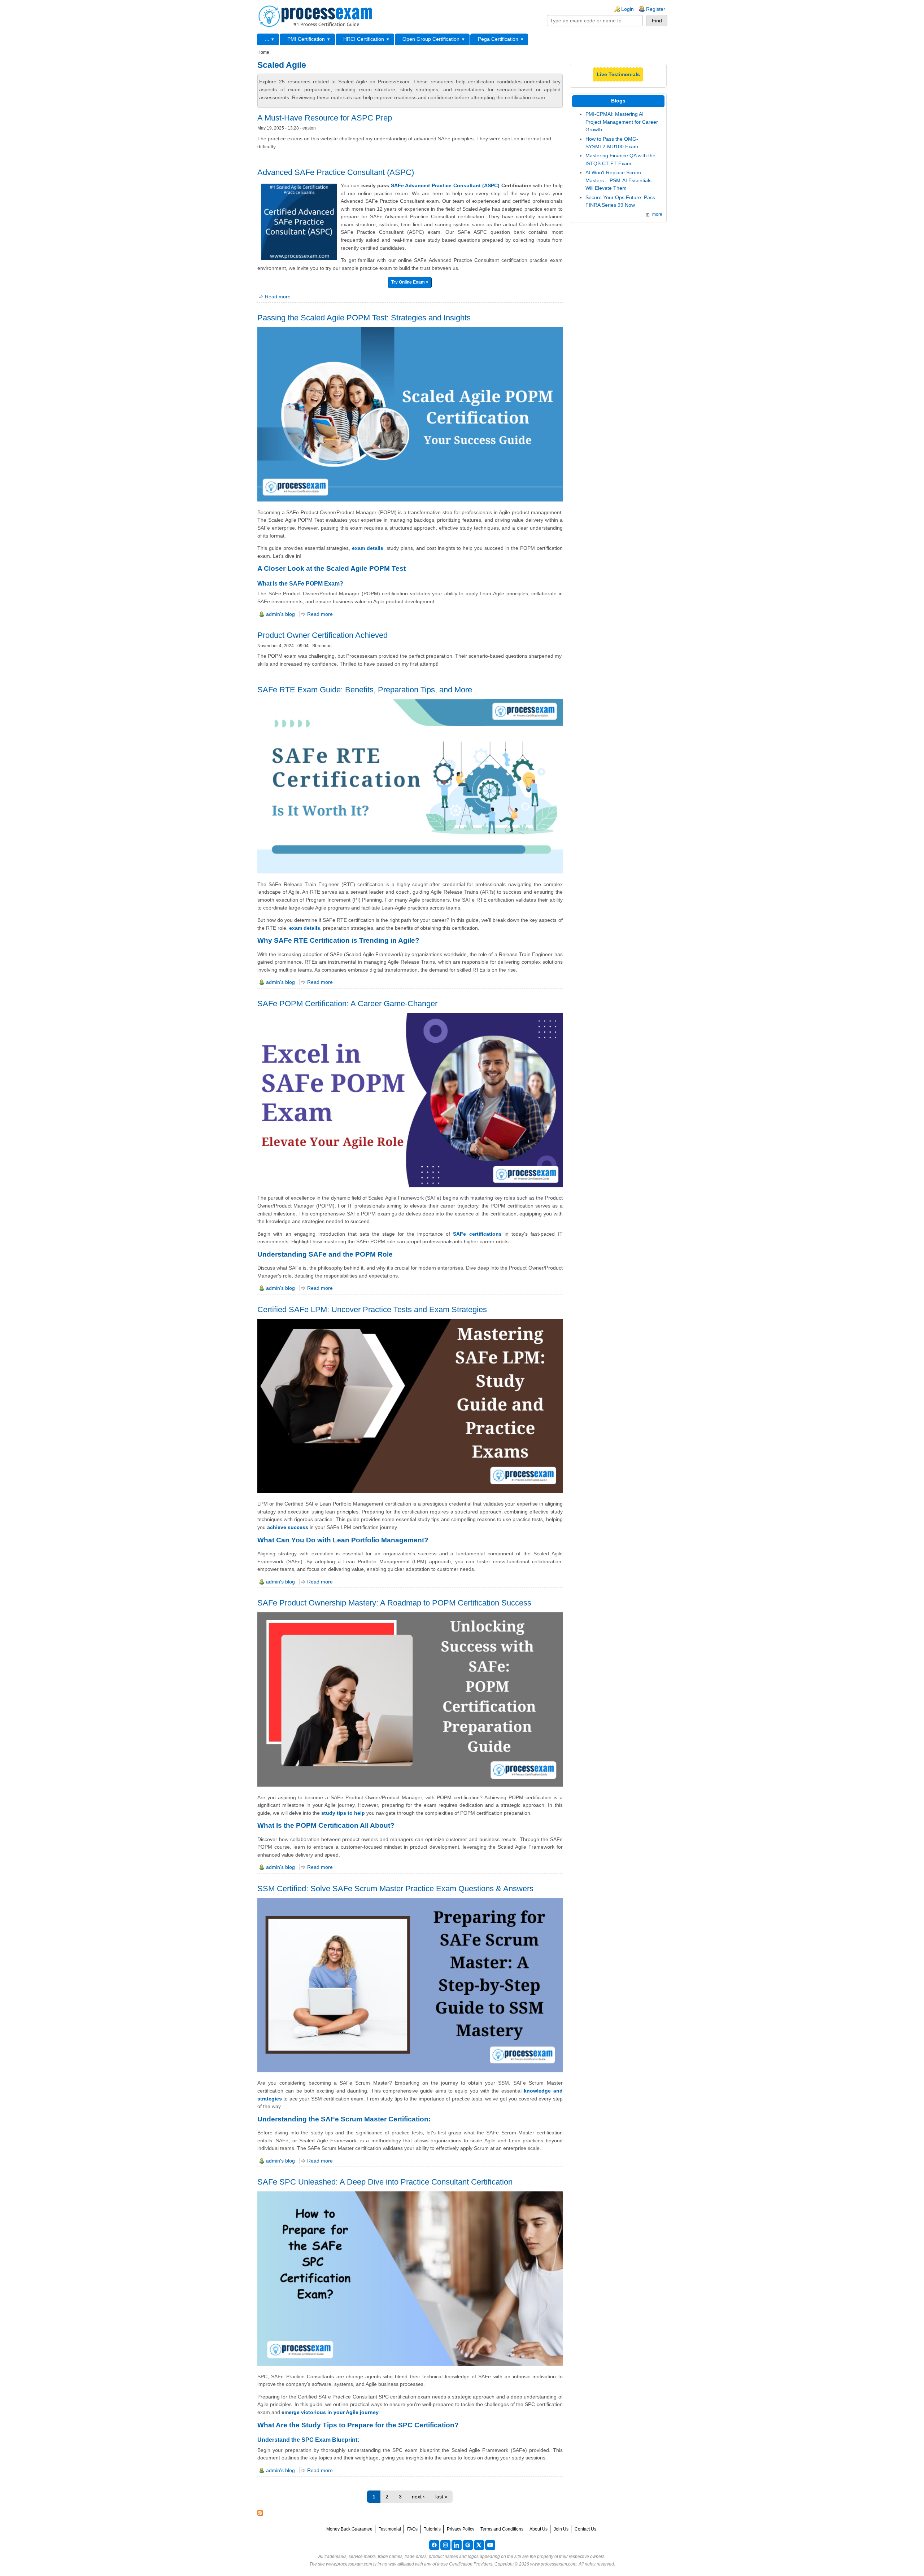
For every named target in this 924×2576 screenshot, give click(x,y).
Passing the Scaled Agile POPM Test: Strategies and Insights (364, 318)
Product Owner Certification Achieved (322, 635)
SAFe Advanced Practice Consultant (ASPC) (445, 185)
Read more (278, 297)
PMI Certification (306, 39)
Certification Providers (471, 2564)
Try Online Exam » (410, 282)
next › (418, 2497)
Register (656, 9)
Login (627, 9)
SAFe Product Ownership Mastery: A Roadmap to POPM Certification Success (394, 1603)
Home (263, 52)
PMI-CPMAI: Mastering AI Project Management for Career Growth (622, 122)
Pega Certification (498, 39)
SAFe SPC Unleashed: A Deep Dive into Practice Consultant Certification (385, 2182)
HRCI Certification (364, 39)
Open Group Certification (431, 39)
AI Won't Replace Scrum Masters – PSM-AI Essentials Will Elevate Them (618, 180)
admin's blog (280, 614)
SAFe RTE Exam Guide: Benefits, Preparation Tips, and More (365, 690)
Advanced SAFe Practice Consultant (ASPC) (336, 172)
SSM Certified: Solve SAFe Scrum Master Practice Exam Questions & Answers (395, 1889)
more (657, 214)
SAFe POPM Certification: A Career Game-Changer (347, 1004)
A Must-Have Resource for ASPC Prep (325, 118)
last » (441, 2497)
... (267, 39)
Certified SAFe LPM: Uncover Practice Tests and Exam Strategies (372, 1309)
